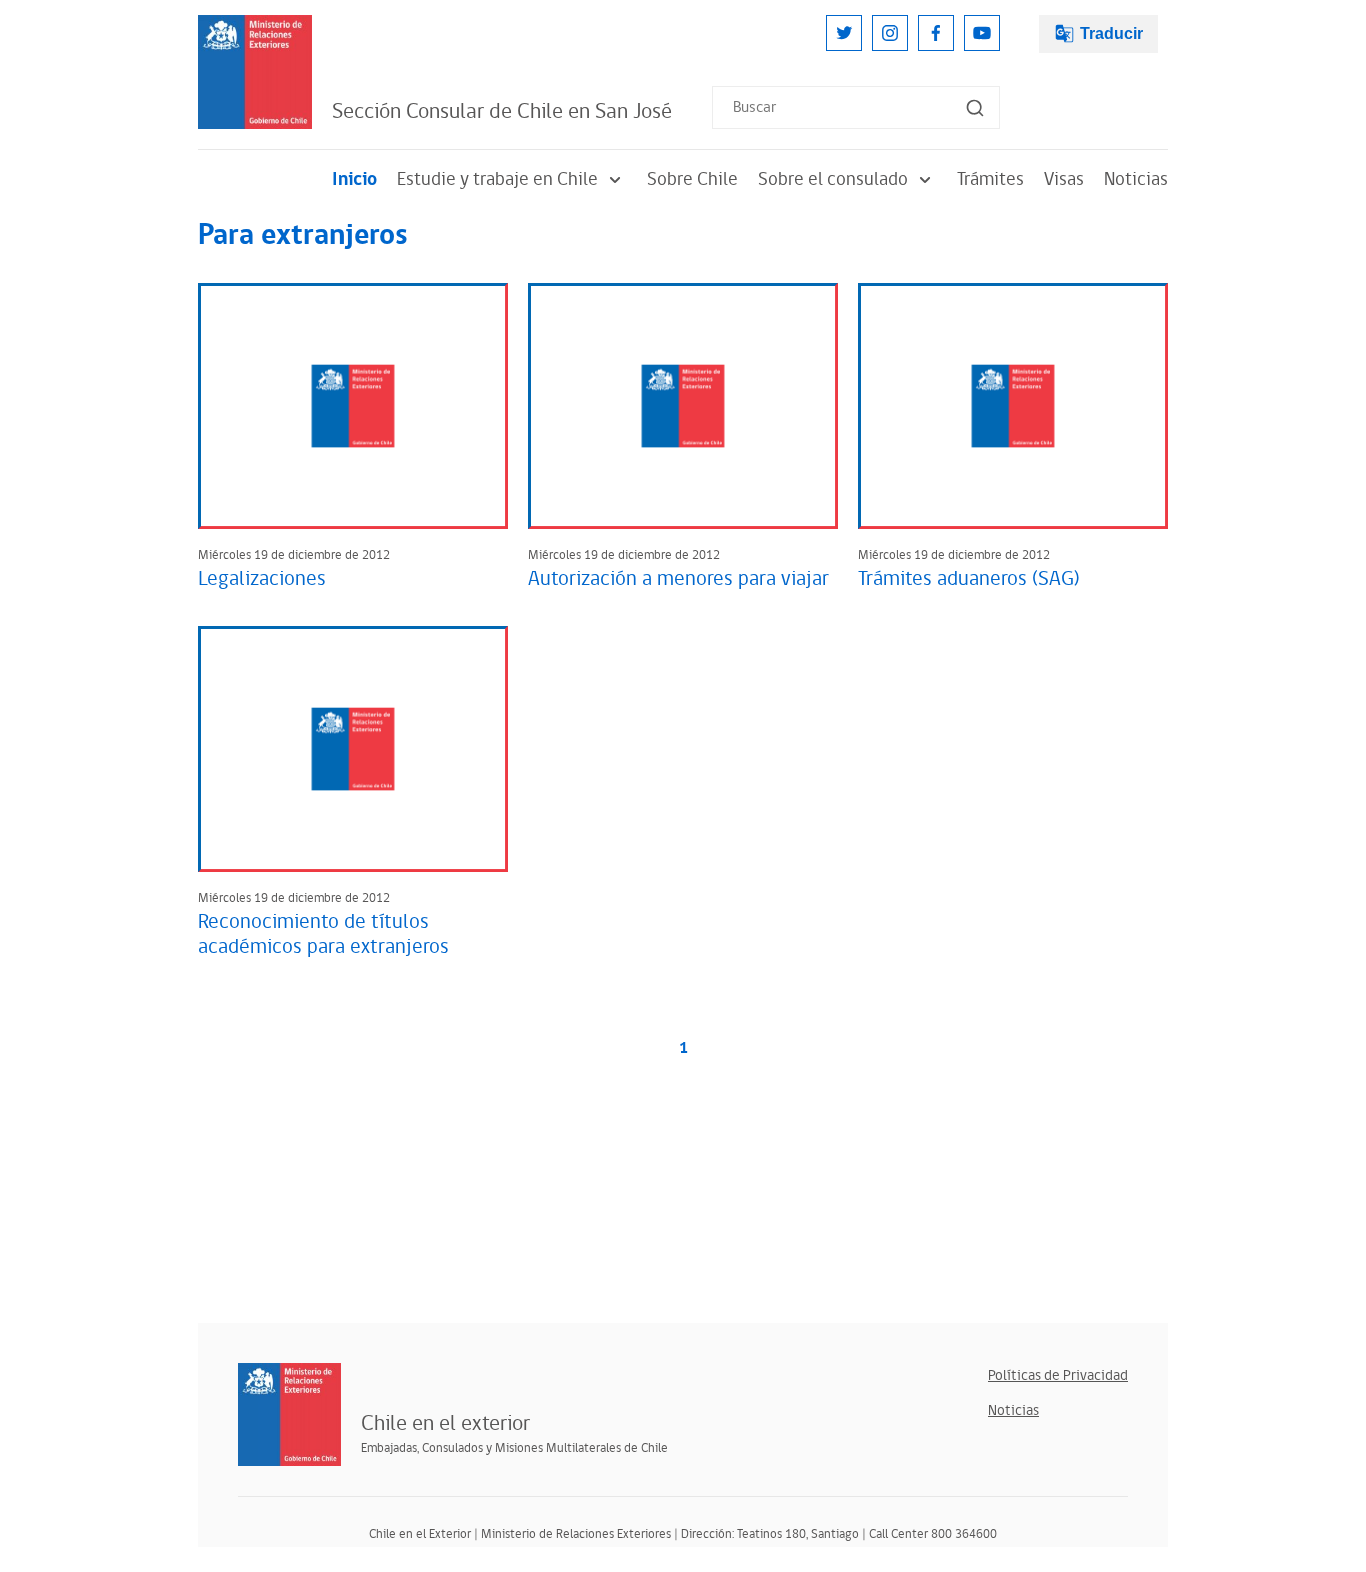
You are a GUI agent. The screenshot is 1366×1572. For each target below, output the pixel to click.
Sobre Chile (692, 179)
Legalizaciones (262, 579)
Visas (1064, 179)
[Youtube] (982, 33)
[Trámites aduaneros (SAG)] (1013, 406)
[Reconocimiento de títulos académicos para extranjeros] (353, 749)
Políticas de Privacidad (1058, 1375)
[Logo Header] (255, 72)
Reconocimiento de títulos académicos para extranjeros (323, 934)
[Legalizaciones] (353, 406)
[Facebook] (936, 33)
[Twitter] (844, 33)
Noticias (1136, 179)
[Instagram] (890, 33)
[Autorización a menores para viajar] (683, 406)
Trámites (990, 179)
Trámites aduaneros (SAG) (969, 579)
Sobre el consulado (833, 179)
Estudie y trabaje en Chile (497, 179)
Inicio (354, 179)
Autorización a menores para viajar (678, 579)
